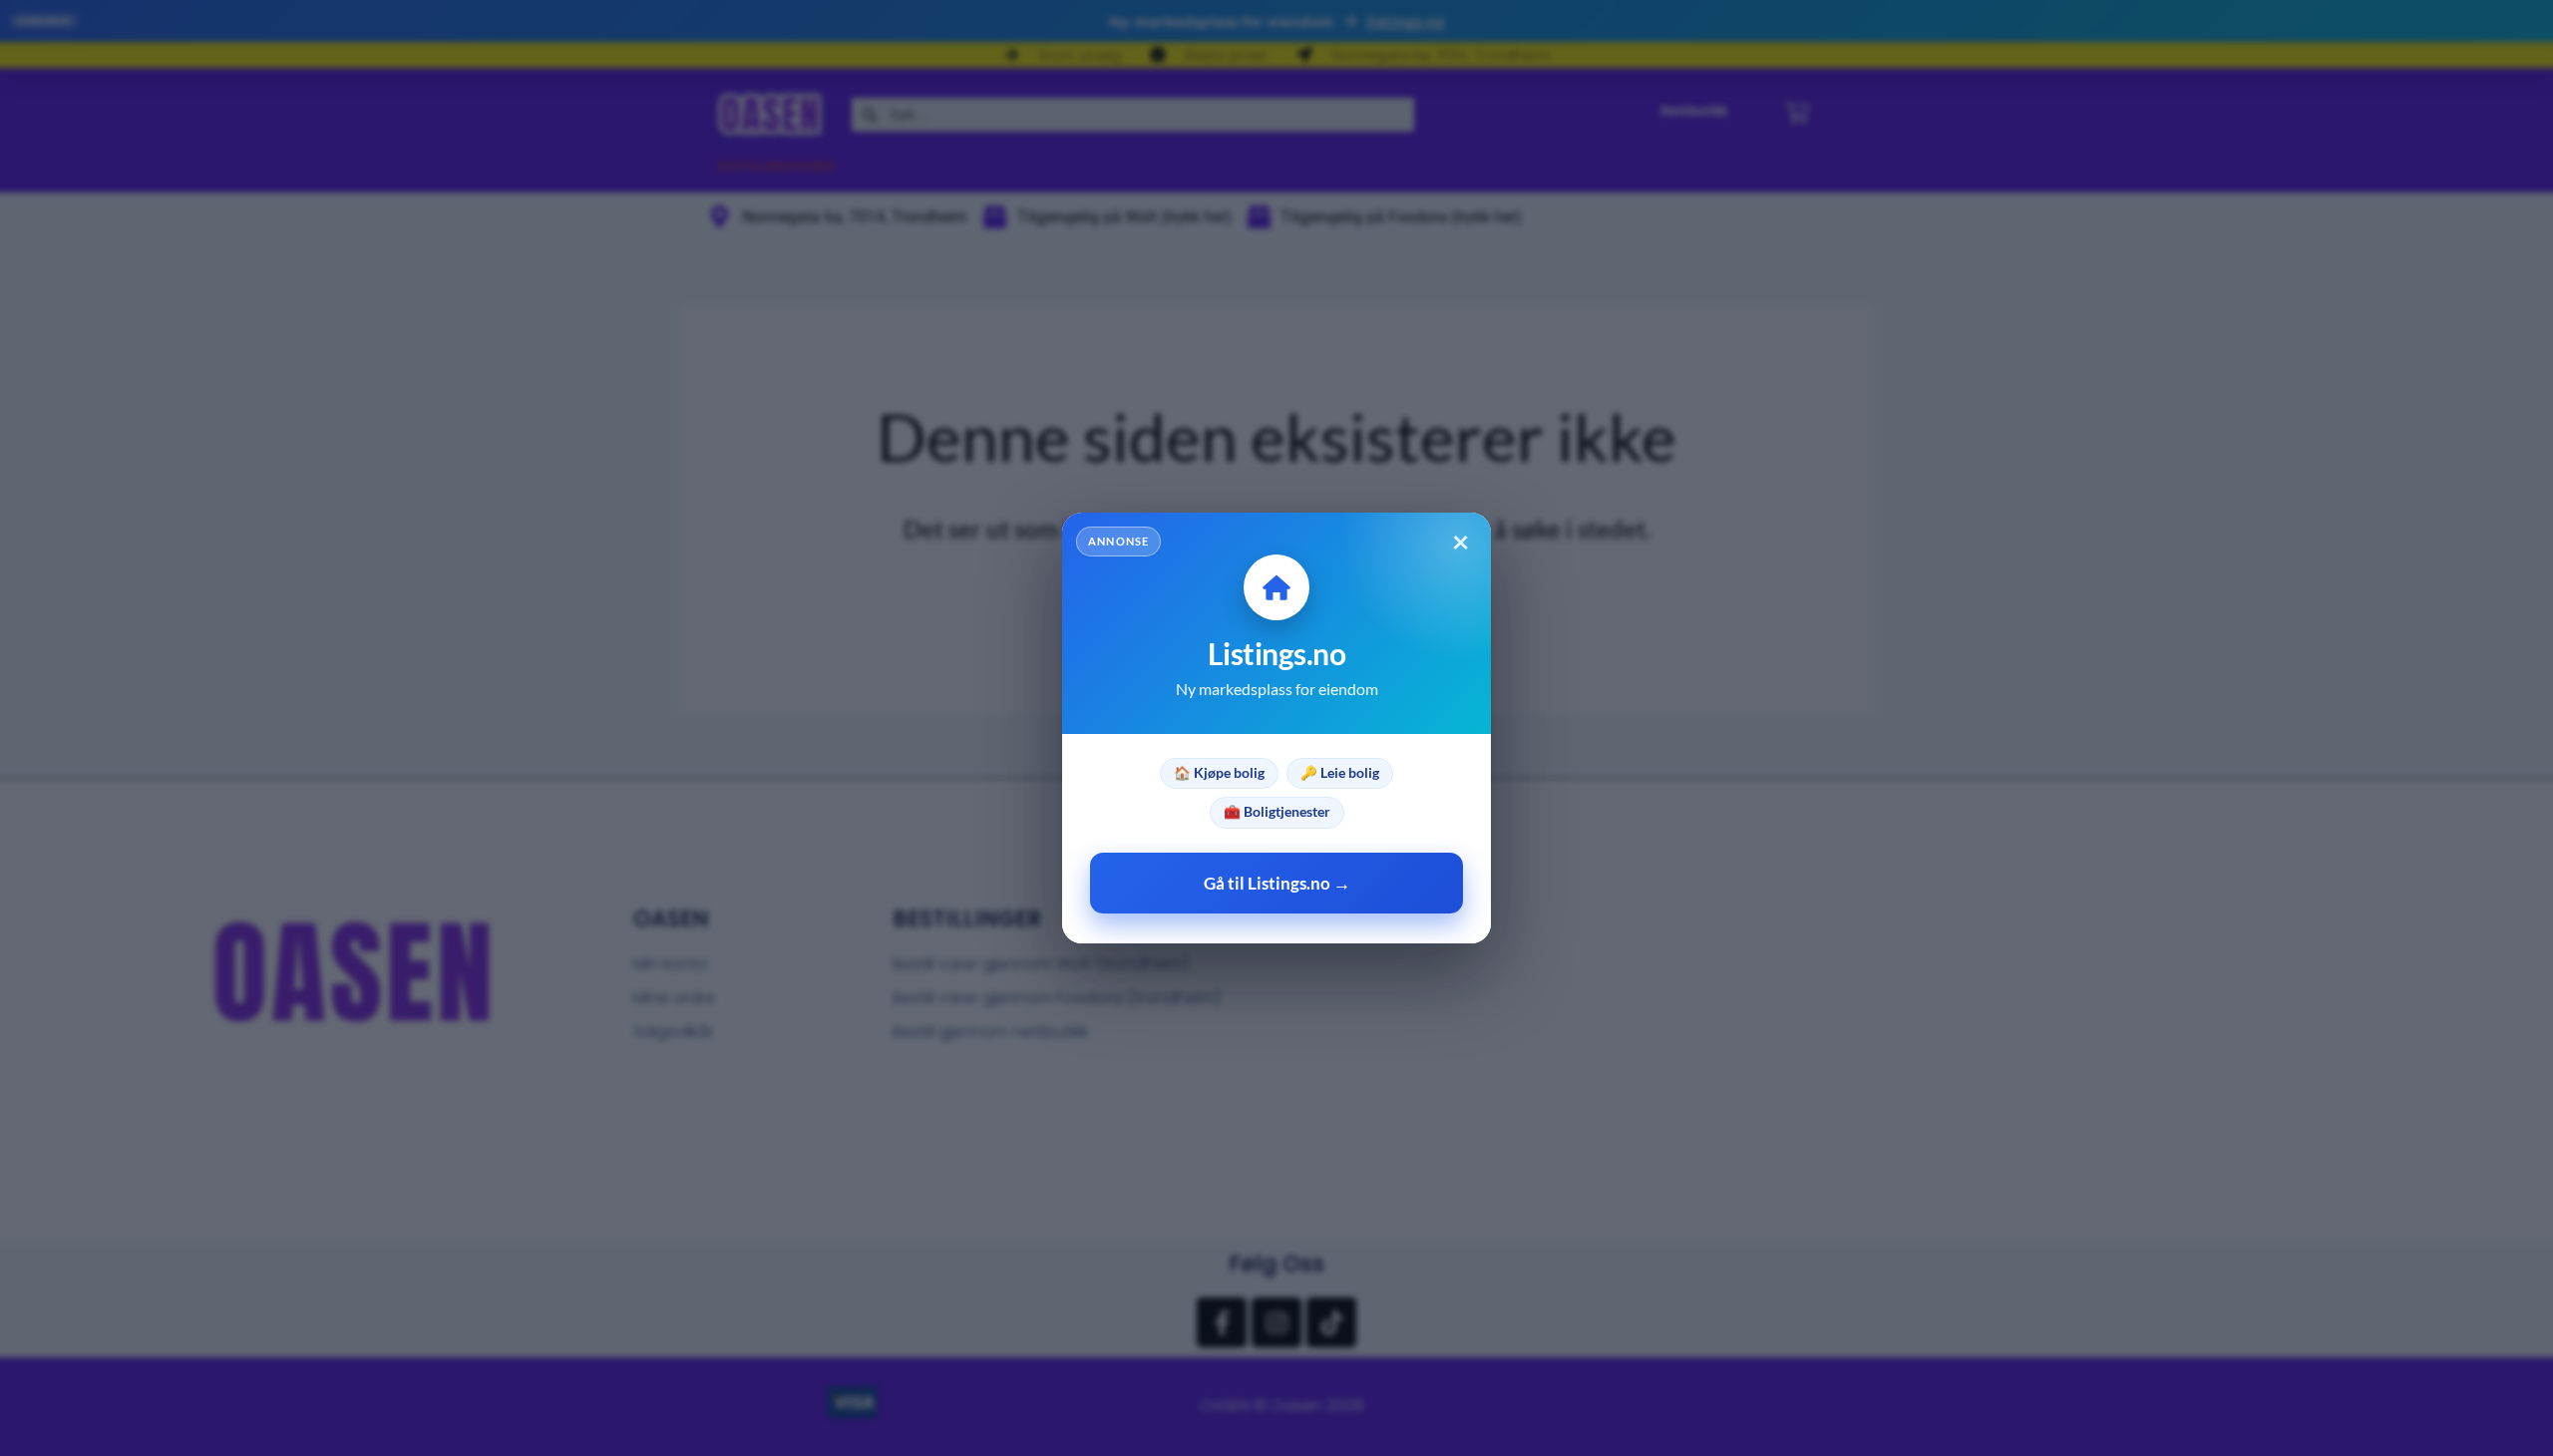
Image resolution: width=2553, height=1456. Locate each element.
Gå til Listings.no (1277, 883)
